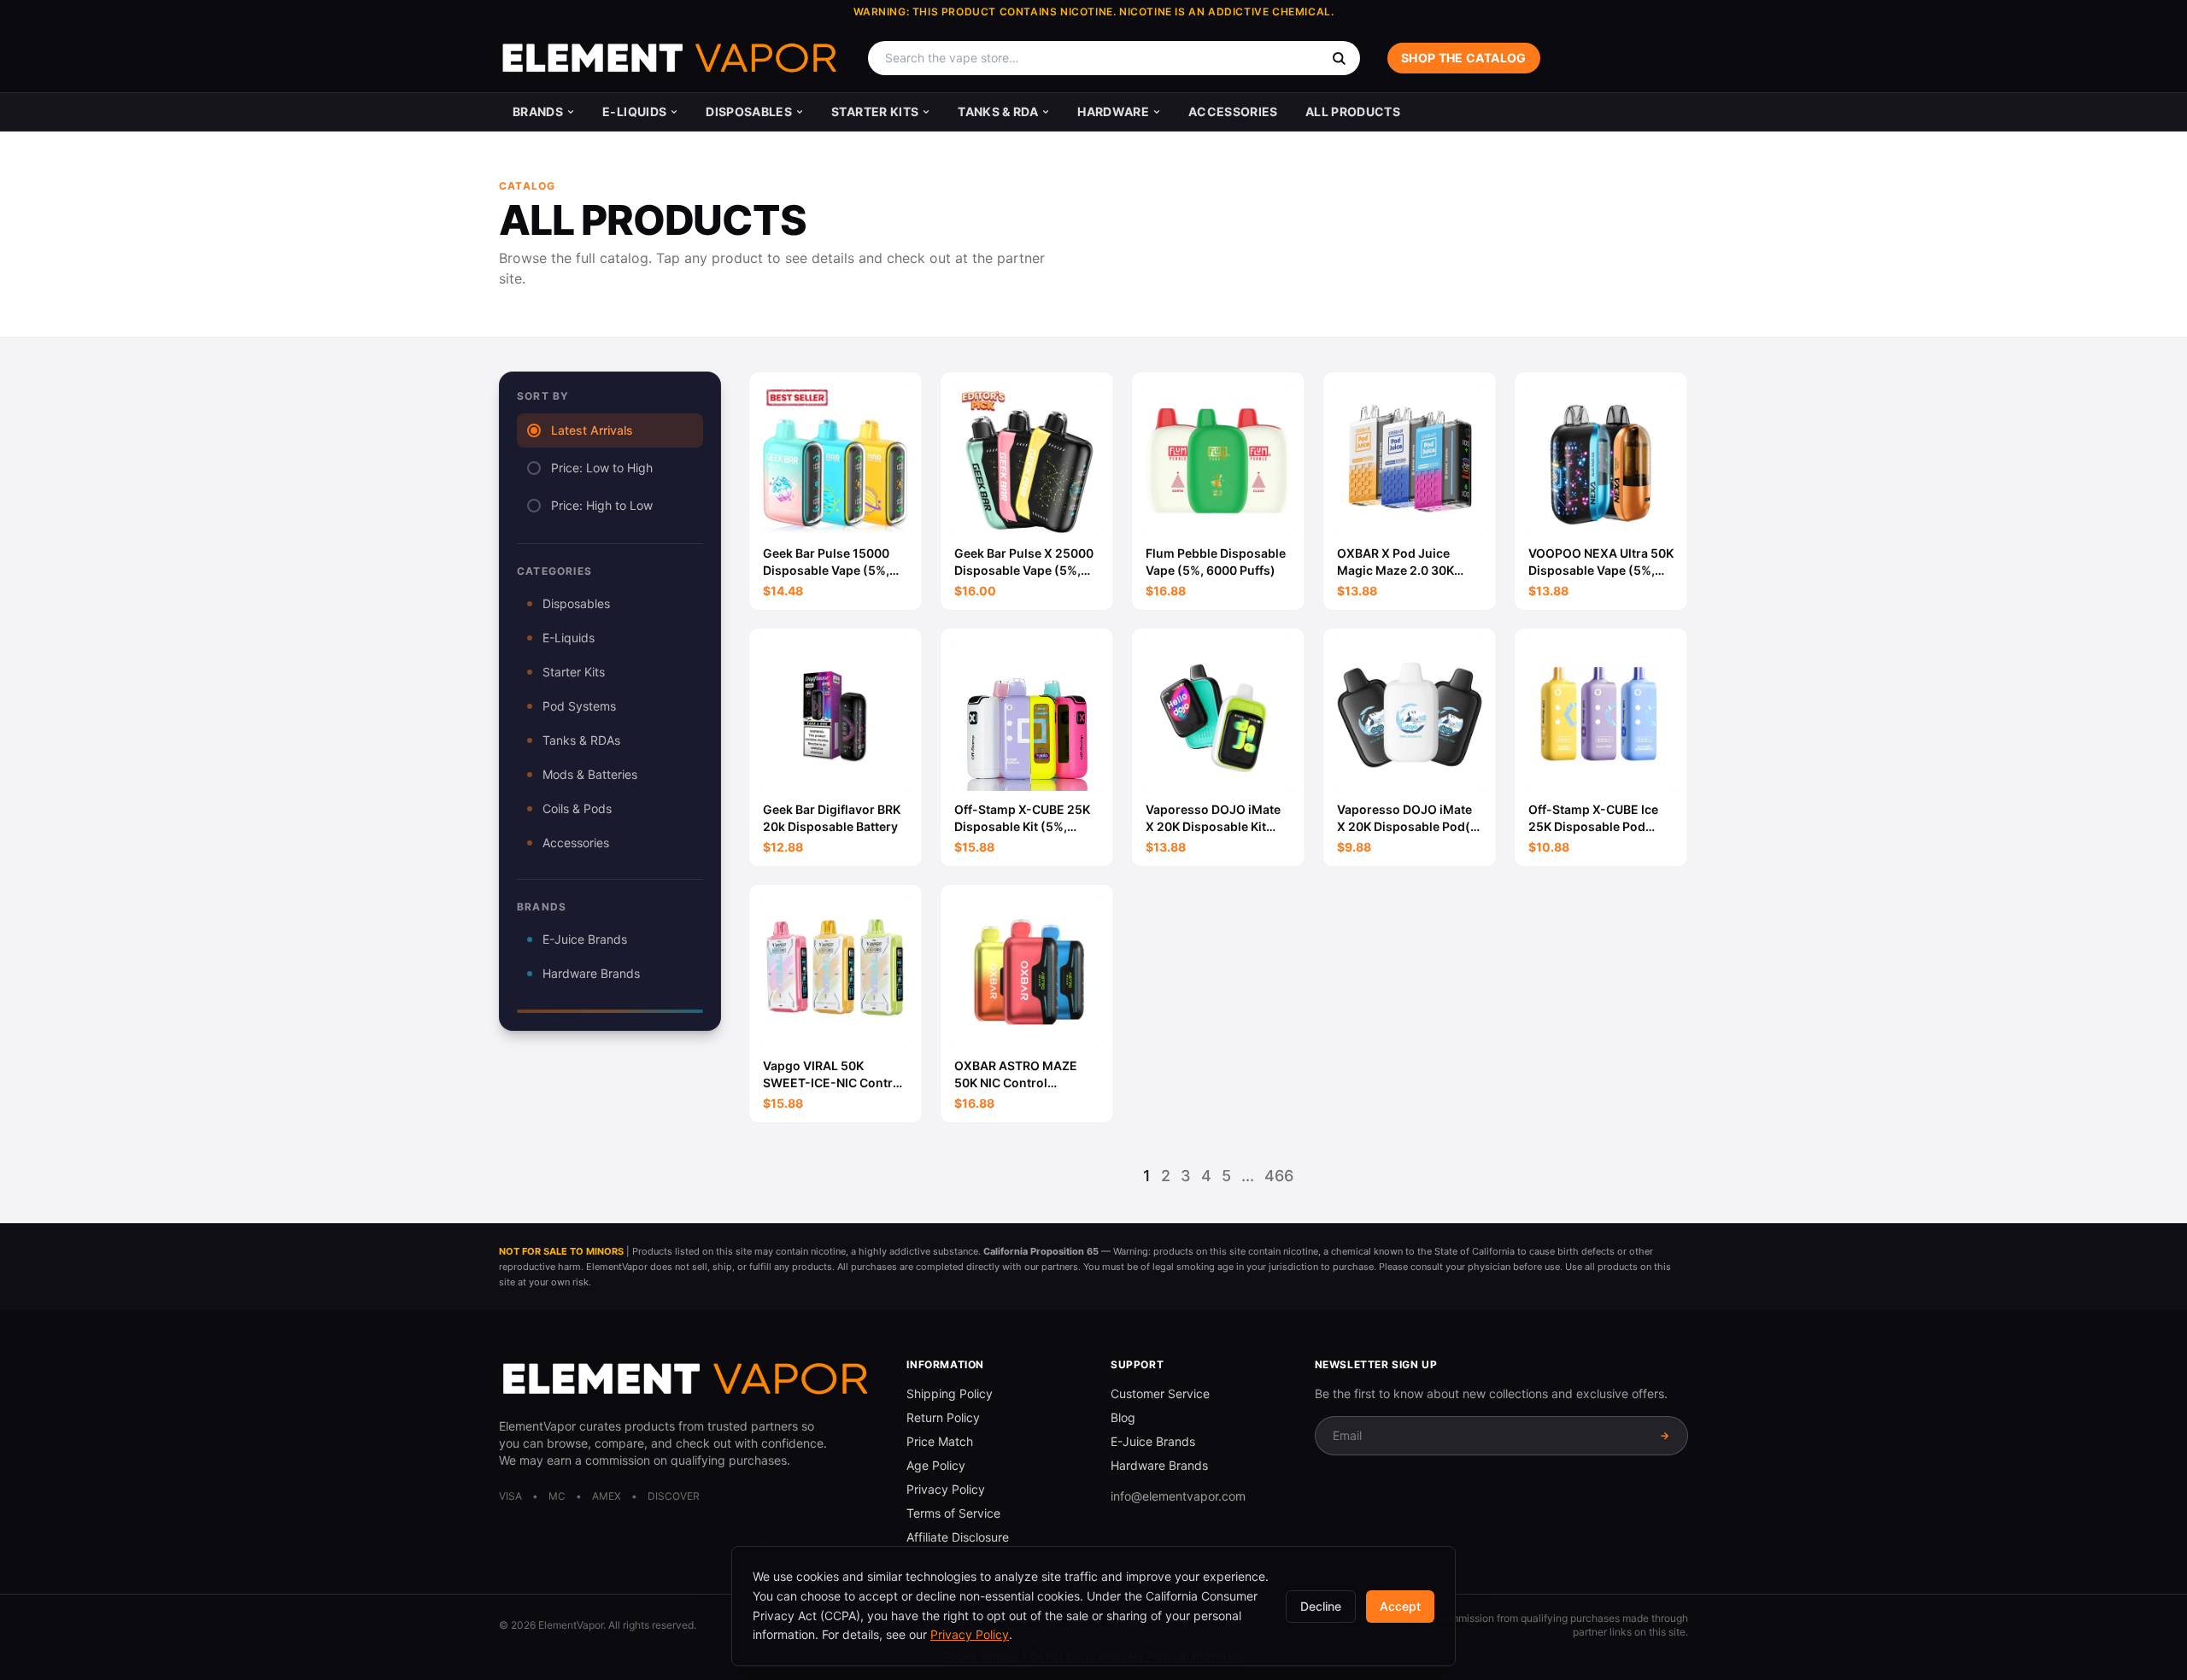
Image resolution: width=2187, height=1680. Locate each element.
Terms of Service (953, 1513)
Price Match (940, 1441)
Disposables (749, 111)
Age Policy (936, 1465)
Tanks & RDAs (581, 740)
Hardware (1113, 111)
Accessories (1233, 111)
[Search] (1339, 58)
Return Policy (943, 1417)
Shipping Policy (950, 1393)
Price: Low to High (602, 468)
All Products (1353, 111)
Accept (1400, 1606)
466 (1279, 1176)
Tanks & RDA (998, 111)
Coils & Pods (577, 808)
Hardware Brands (591, 973)
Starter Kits (875, 111)
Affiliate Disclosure (958, 1537)
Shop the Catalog (1464, 58)
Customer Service (1160, 1393)
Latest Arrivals (592, 430)
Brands (538, 111)
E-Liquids (634, 111)
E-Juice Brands (585, 939)
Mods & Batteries (590, 774)
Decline (1321, 1606)
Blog (1123, 1417)
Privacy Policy (946, 1489)
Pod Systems (579, 706)
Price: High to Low (602, 505)
